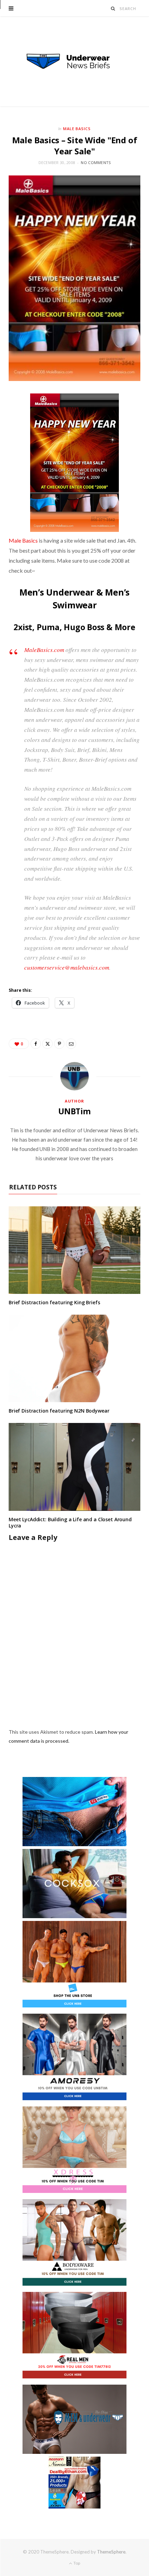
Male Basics (77, 129)
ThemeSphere (111, 2552)
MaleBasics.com (44, 650)
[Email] (71, 1044)
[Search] (113, 8)
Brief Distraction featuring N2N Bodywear (59, 1411)
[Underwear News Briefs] (74, 62)
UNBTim (74, 1111)
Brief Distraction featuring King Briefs (54, 1302)
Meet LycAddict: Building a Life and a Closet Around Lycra (70, 1523)
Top (76, 2563)
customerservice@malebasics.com (67, 967)
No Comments (96, 162)
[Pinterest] (59, 1044)
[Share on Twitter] (47, 1044)
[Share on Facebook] (36, 1044)
